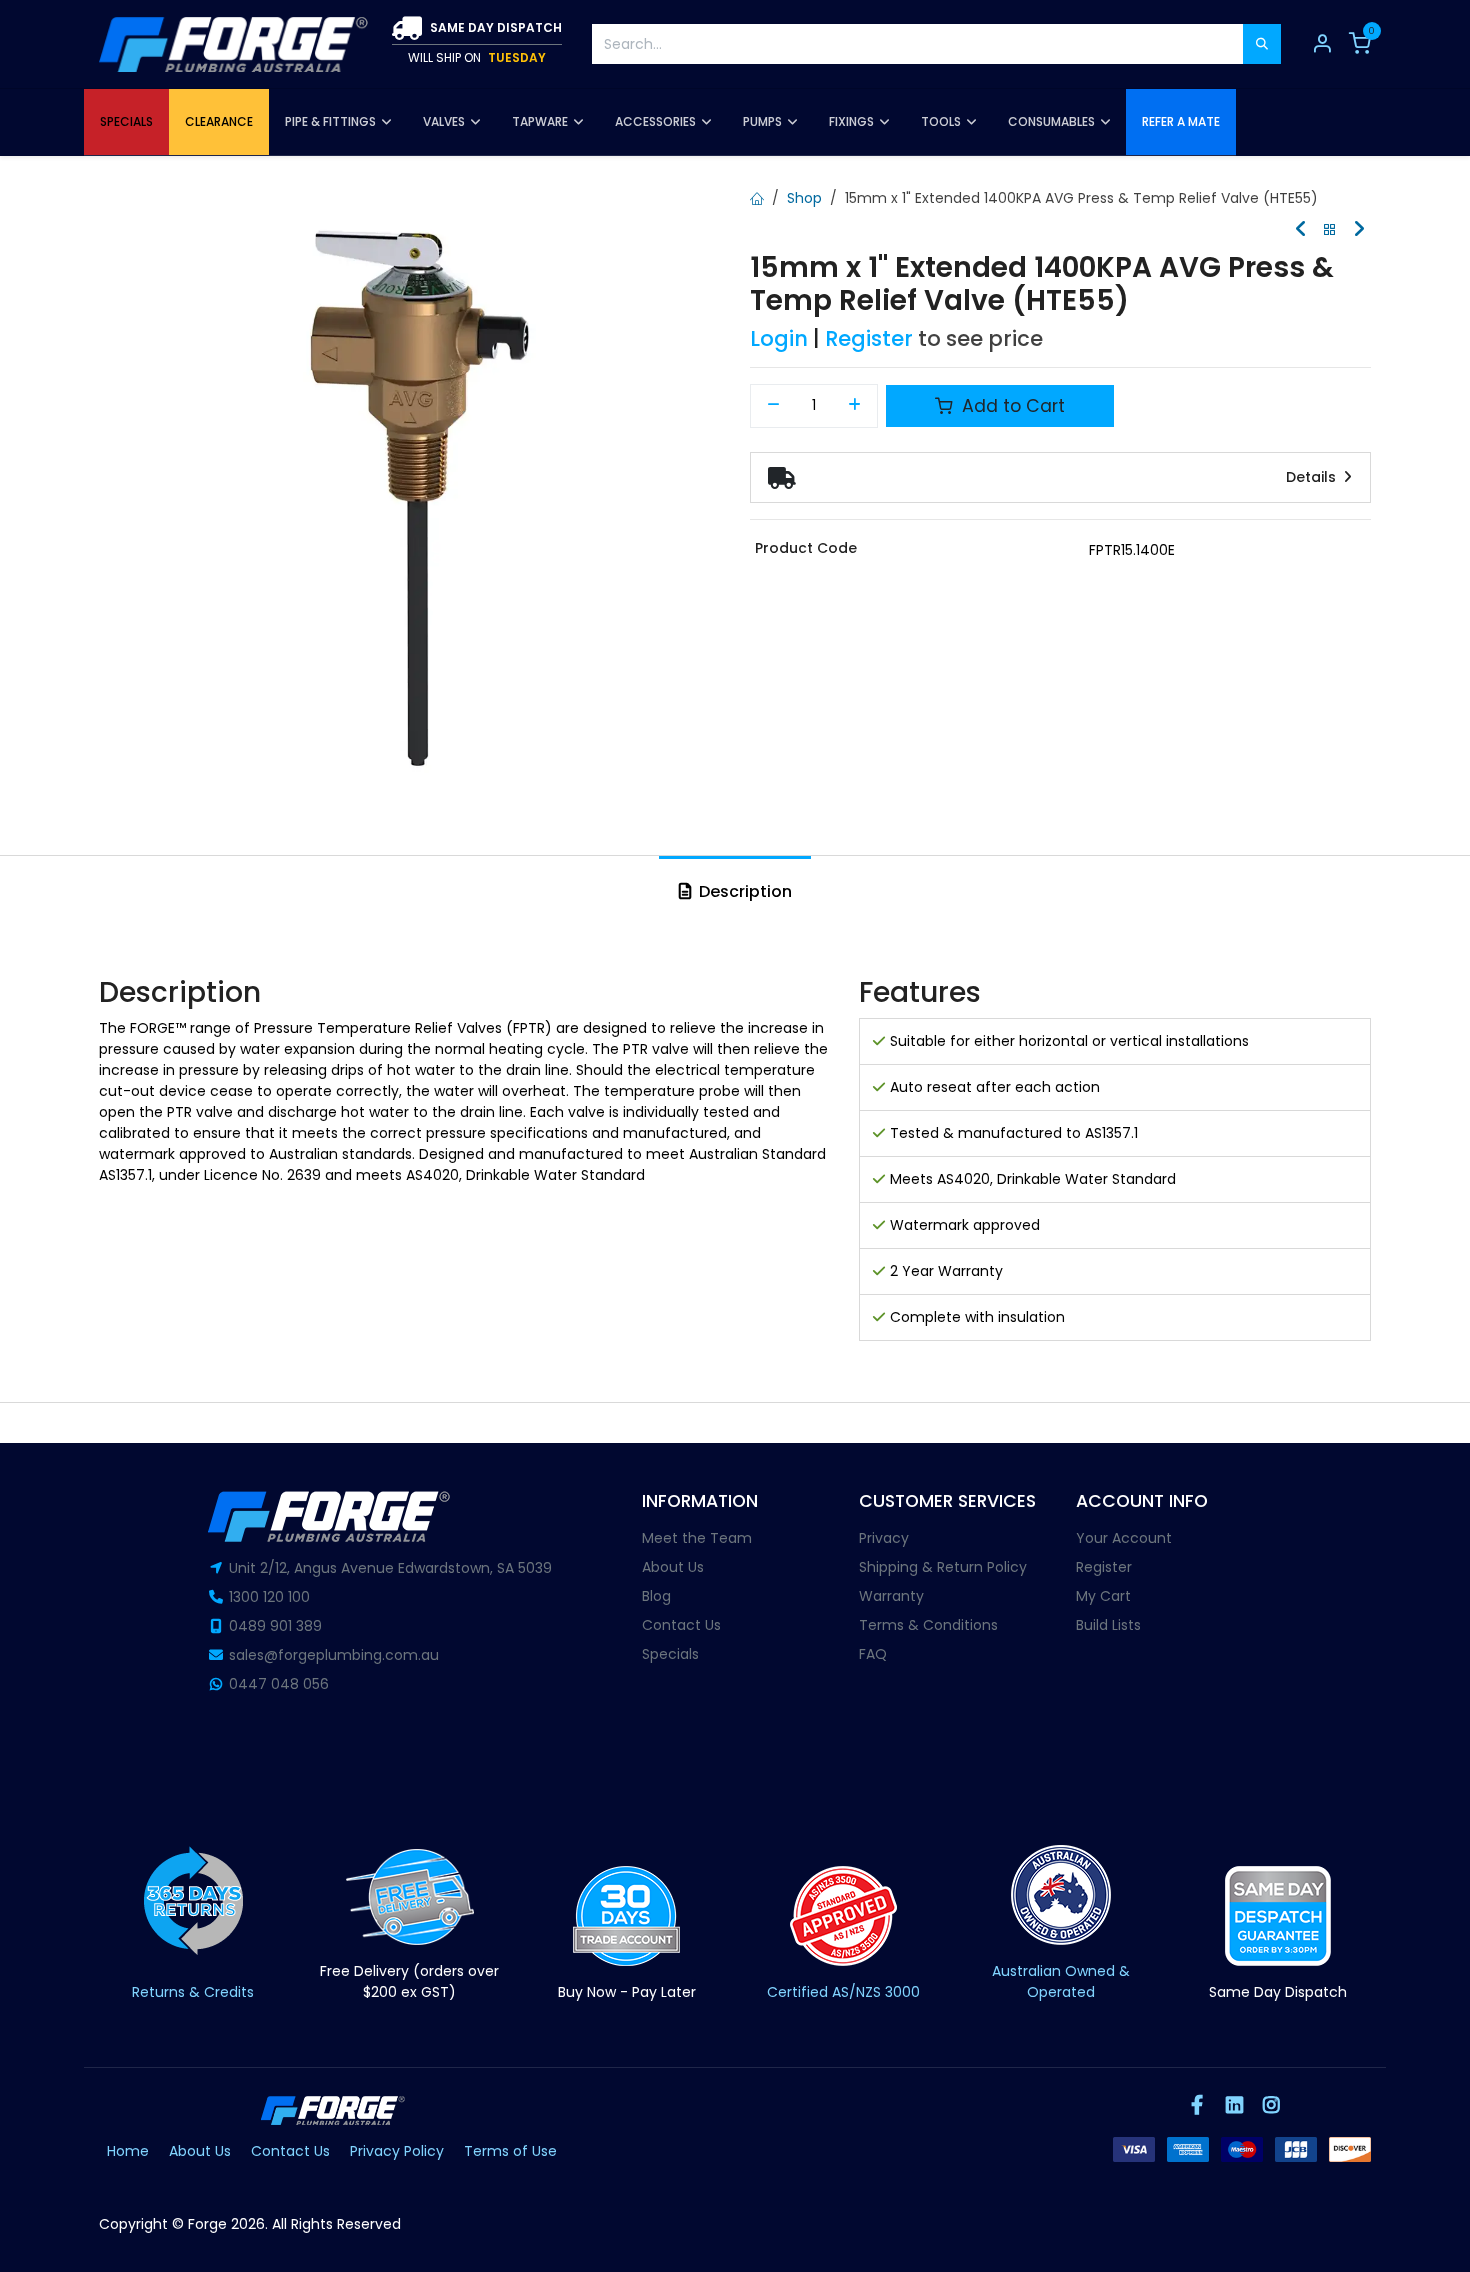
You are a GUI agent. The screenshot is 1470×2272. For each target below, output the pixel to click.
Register (869, 338)
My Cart (1103, 1596)
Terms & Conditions (928, 1625)
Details (1313, 477)
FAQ (873, 1654)
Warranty (891, 1596)
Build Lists (1108, 1625)
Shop (804, 198)
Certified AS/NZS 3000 (843, 1992)
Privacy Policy (397, 2151)
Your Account (1124, 1538)
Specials (670, 1654)
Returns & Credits (193, 1992)
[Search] (1262, 44)
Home (128, 2151)
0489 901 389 (275, 1626)
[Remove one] (773, 406)
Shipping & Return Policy (943, 1567)
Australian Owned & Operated (1061, 1981)
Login (779, 338)
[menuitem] (126, 122)
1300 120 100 (269, 1597)
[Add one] (855, 406)
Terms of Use (510, 2151)
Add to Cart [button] (1011, 406)
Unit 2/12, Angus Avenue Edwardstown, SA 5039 (390, 1568)
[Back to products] (1330, 230)
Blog (656, 1596)
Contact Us (681, 1625)
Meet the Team (697, 1538)
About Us (673, 1567)
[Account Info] (1322, 44)
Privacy (884, 1538)
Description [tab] (743, 891)
